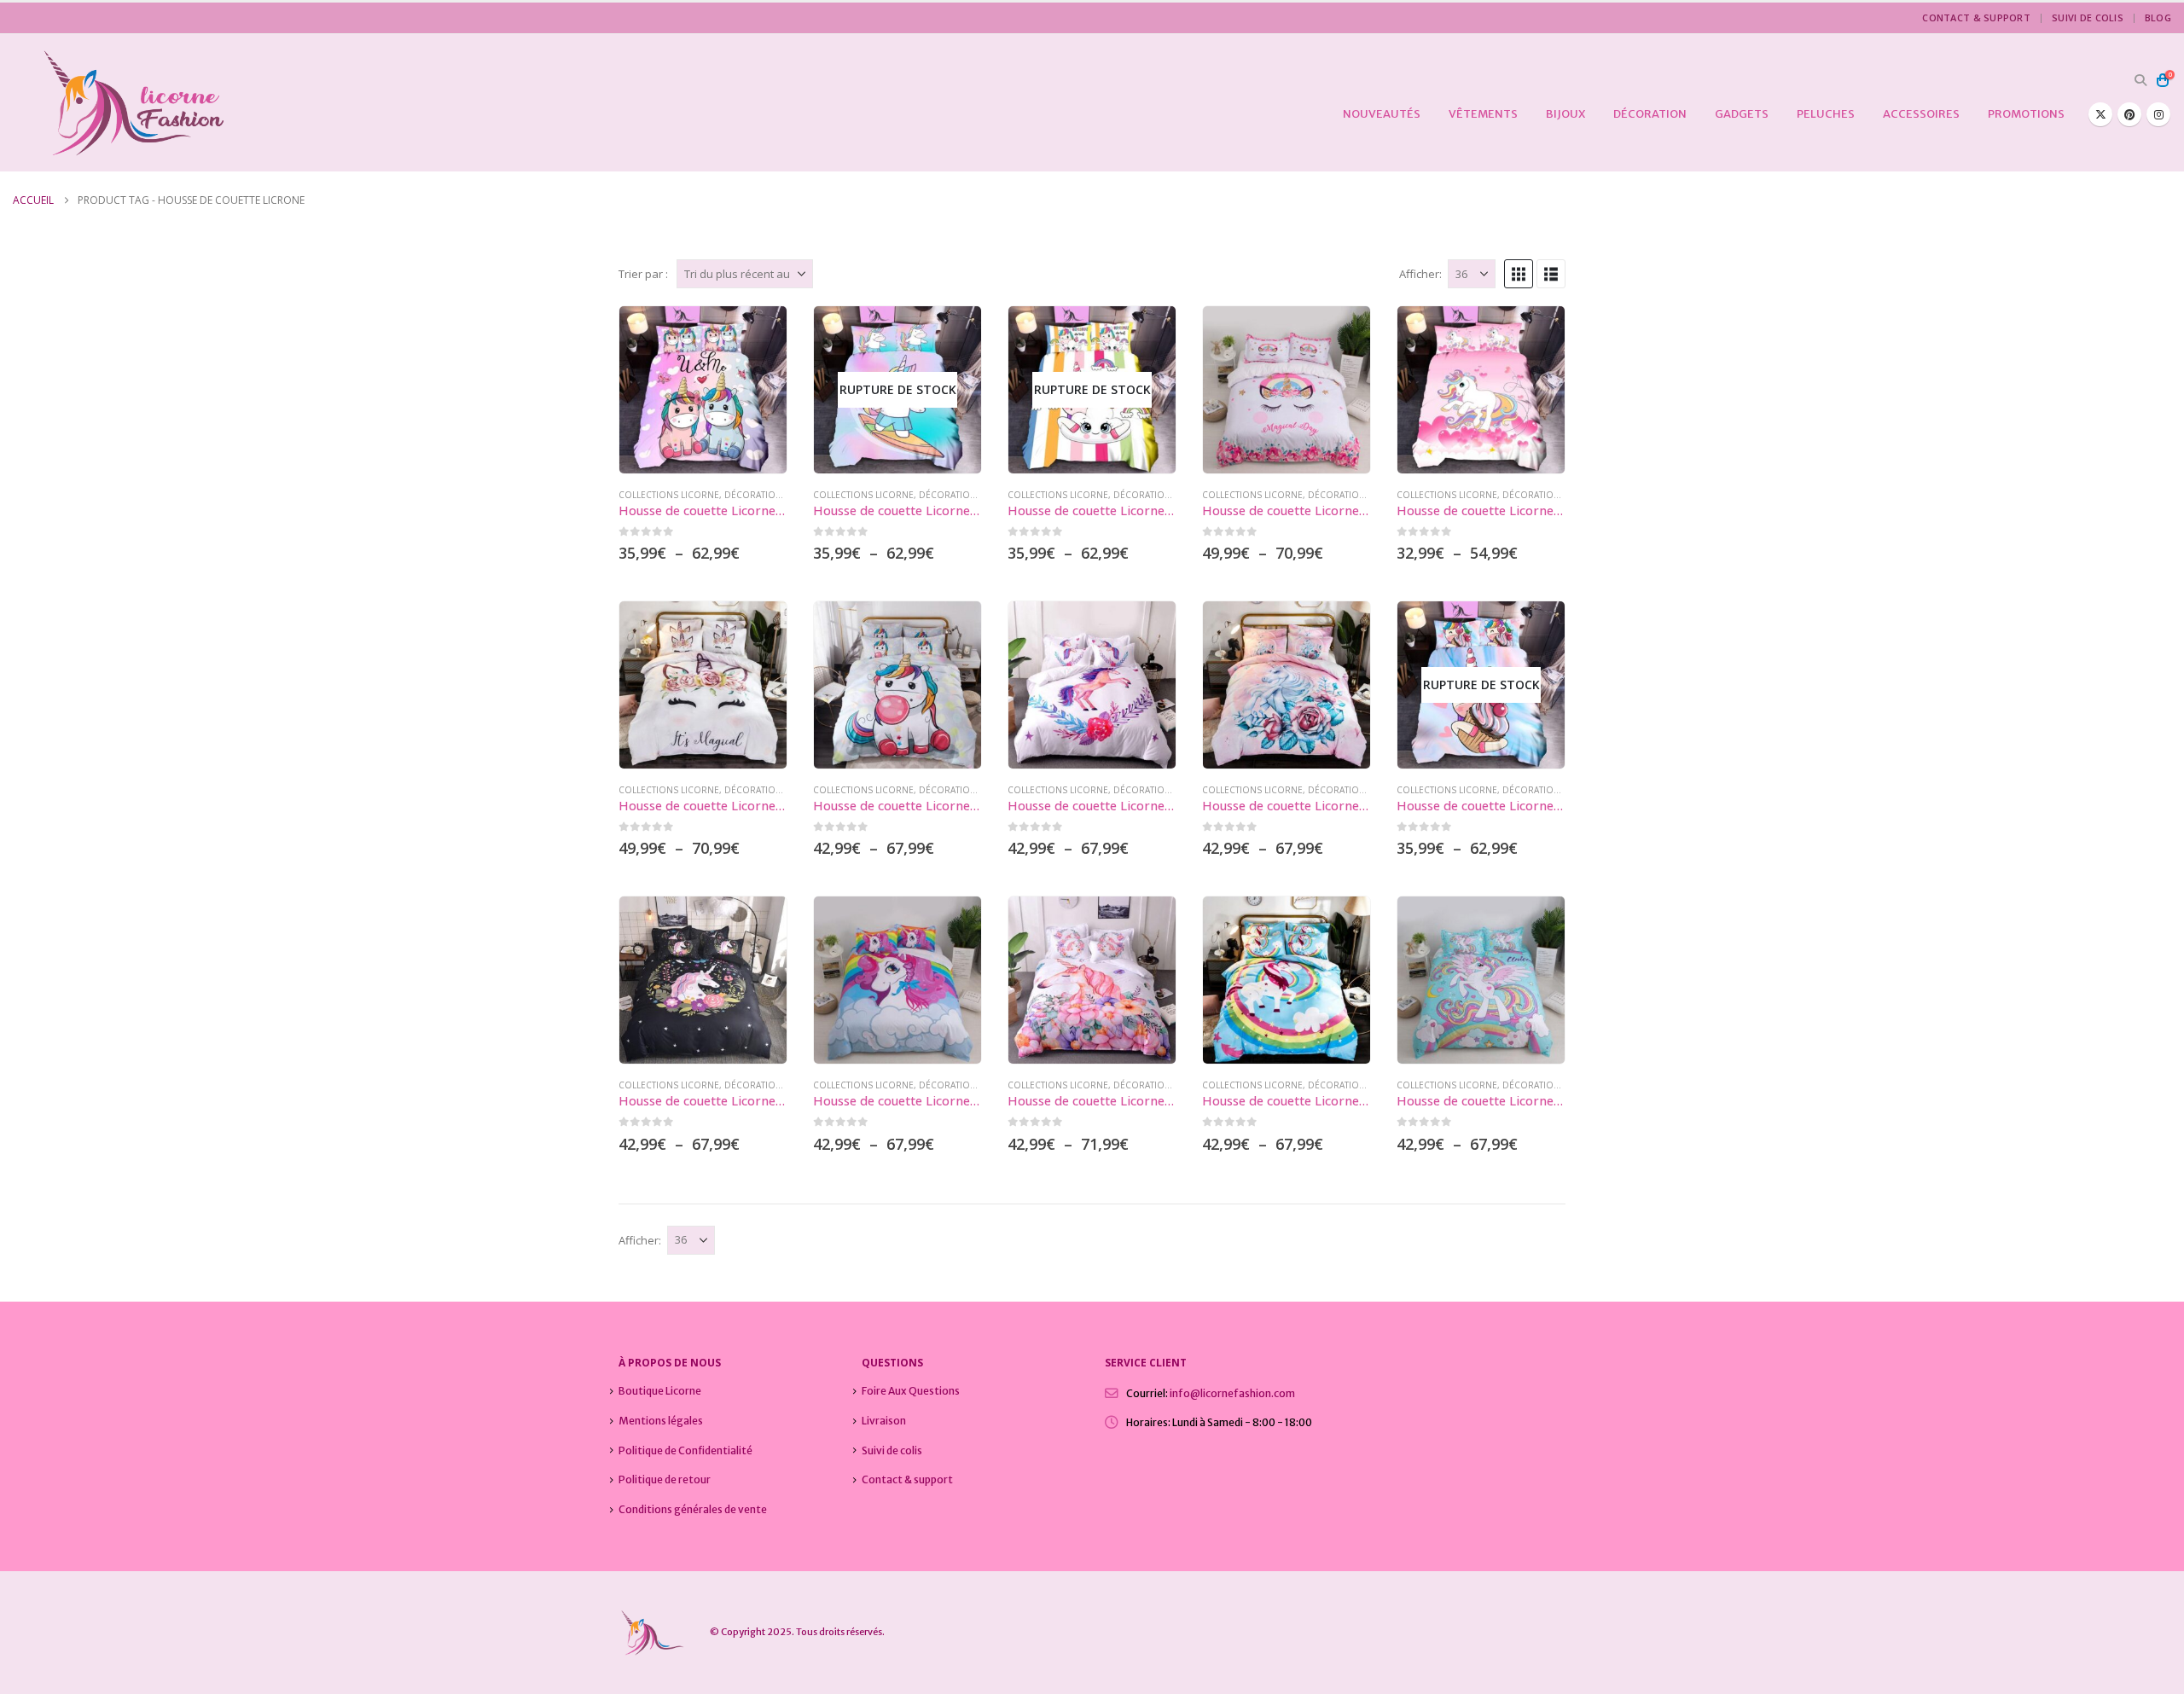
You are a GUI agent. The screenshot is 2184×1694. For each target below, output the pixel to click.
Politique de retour (665, 1479)
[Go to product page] (703, 390)
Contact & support (1976, 17)
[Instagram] (2158, 114)
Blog (2158, 17)
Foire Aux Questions (911, 1391)
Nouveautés (1382, 114)
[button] (2140, 80)
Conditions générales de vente (693, 1509)
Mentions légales (661, 1421)
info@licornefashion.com (1232, 1393)
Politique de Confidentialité (685, 1450)
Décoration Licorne (774, 495)
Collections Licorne (669, 495)
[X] (2100, 114)
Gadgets (1742, 114)
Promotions (2026, 114)
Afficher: (1420, 274)
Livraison (884, 1421)
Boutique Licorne (660, 1391)
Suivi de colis (2088, 17)
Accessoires (1921, 114)
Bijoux (1565, 114)
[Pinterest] (2129, 114)
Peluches (1826, 114)
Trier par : (643, 274)
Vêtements (1483, 114)
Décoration (1650, 114)
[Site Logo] (119, 103)
